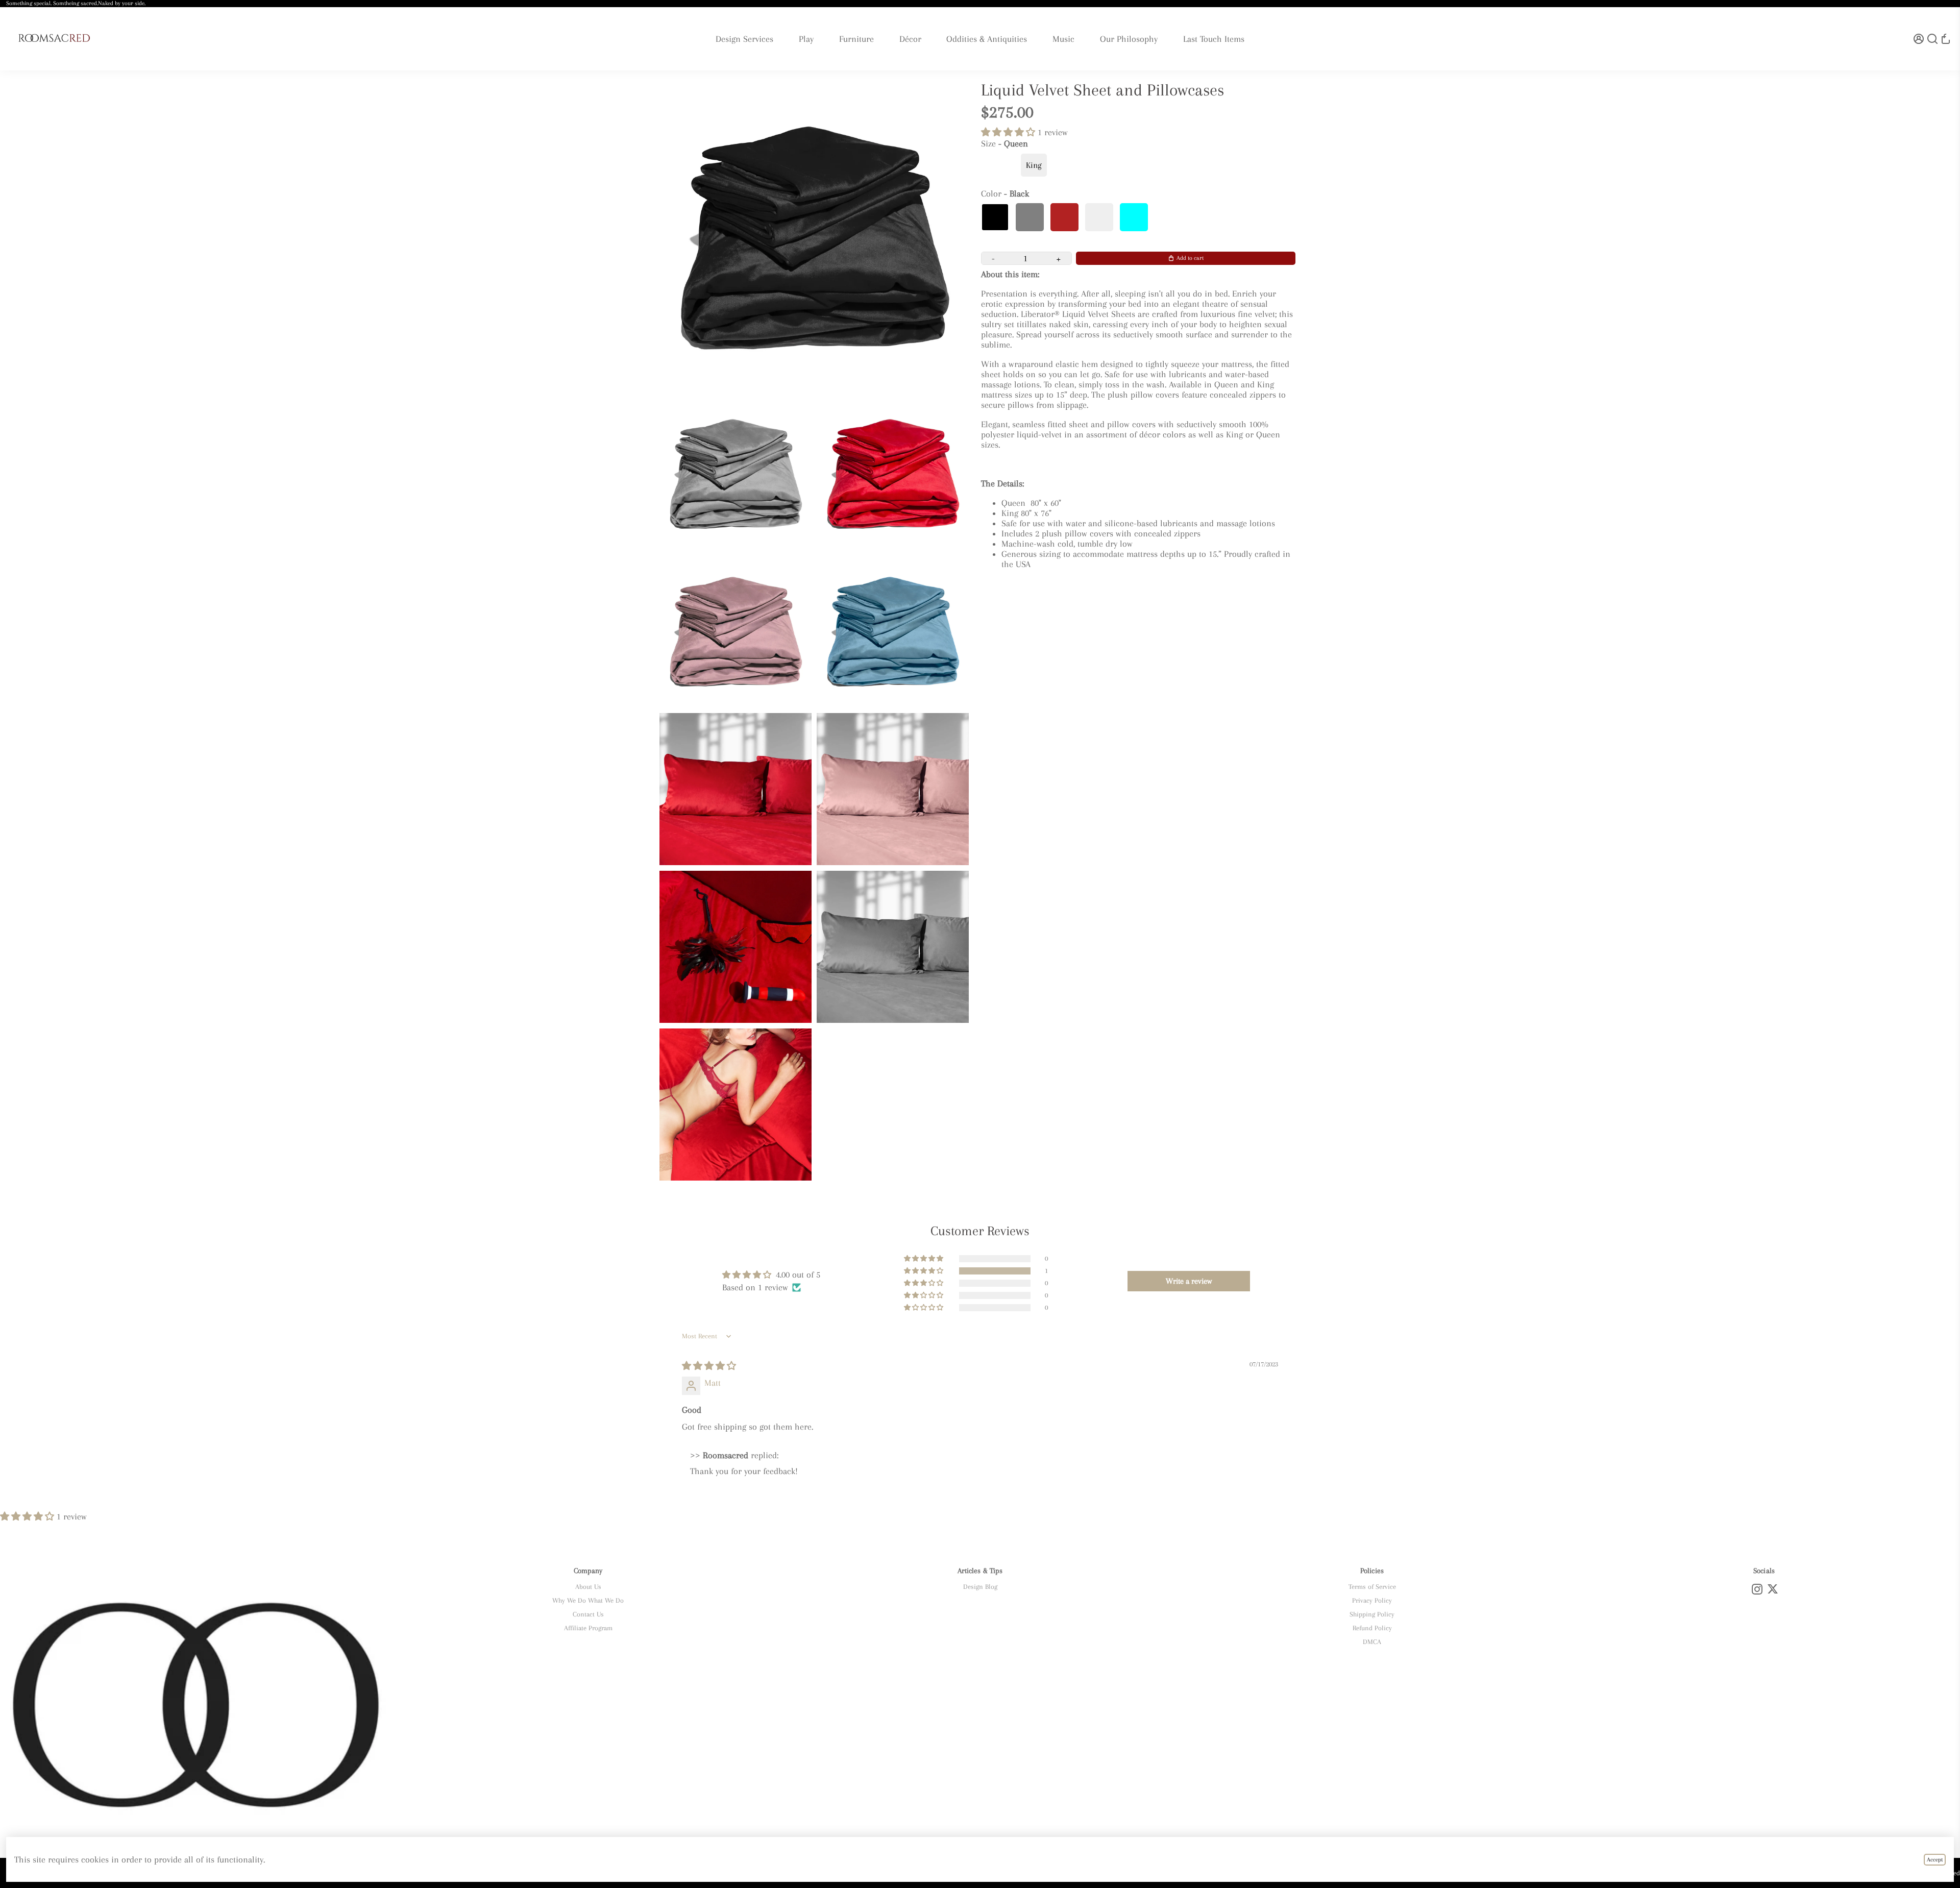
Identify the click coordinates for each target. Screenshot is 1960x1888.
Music (1063, 39)
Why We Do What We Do (588, 1600)
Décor (910, 39)
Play (806, 39)
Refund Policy (1372, 1628)
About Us (588, 1587)
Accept (1935, 1860)
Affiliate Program (588, 1628)
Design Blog (980, 1587)
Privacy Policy (1372, 1600)
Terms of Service (1372, 1587)
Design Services (744, 39)
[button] (1009, 132)
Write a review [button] (1189, 1281)
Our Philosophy (1129, 39)
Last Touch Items (1214, 39)
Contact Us (588, 1614)
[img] (709, 1366)
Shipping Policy (1372, 1614)
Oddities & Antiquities (987, 39)
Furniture (856, 39)
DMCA (1372, 1642)
